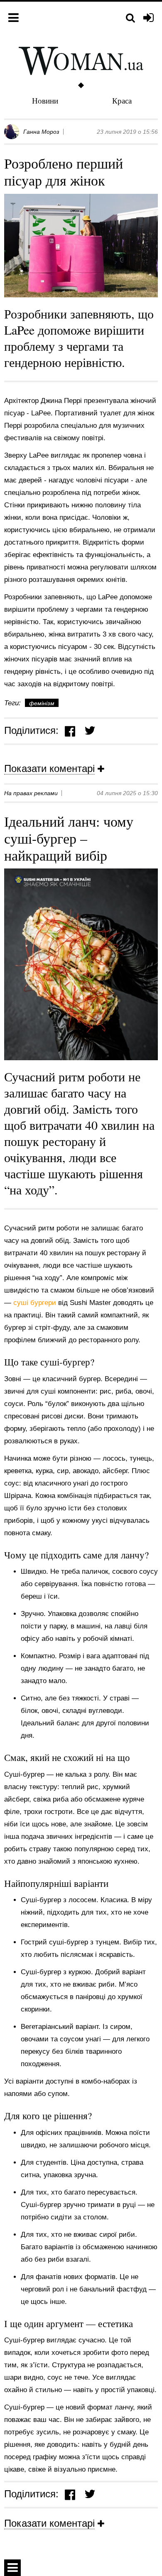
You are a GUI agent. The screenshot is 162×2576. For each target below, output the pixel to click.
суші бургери (36, 1303)
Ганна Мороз (41, 132)
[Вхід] (148, 18)
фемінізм (42, 703)
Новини (45, 100)
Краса (122, 100)
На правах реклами (31, 793)
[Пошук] (130, 18)
